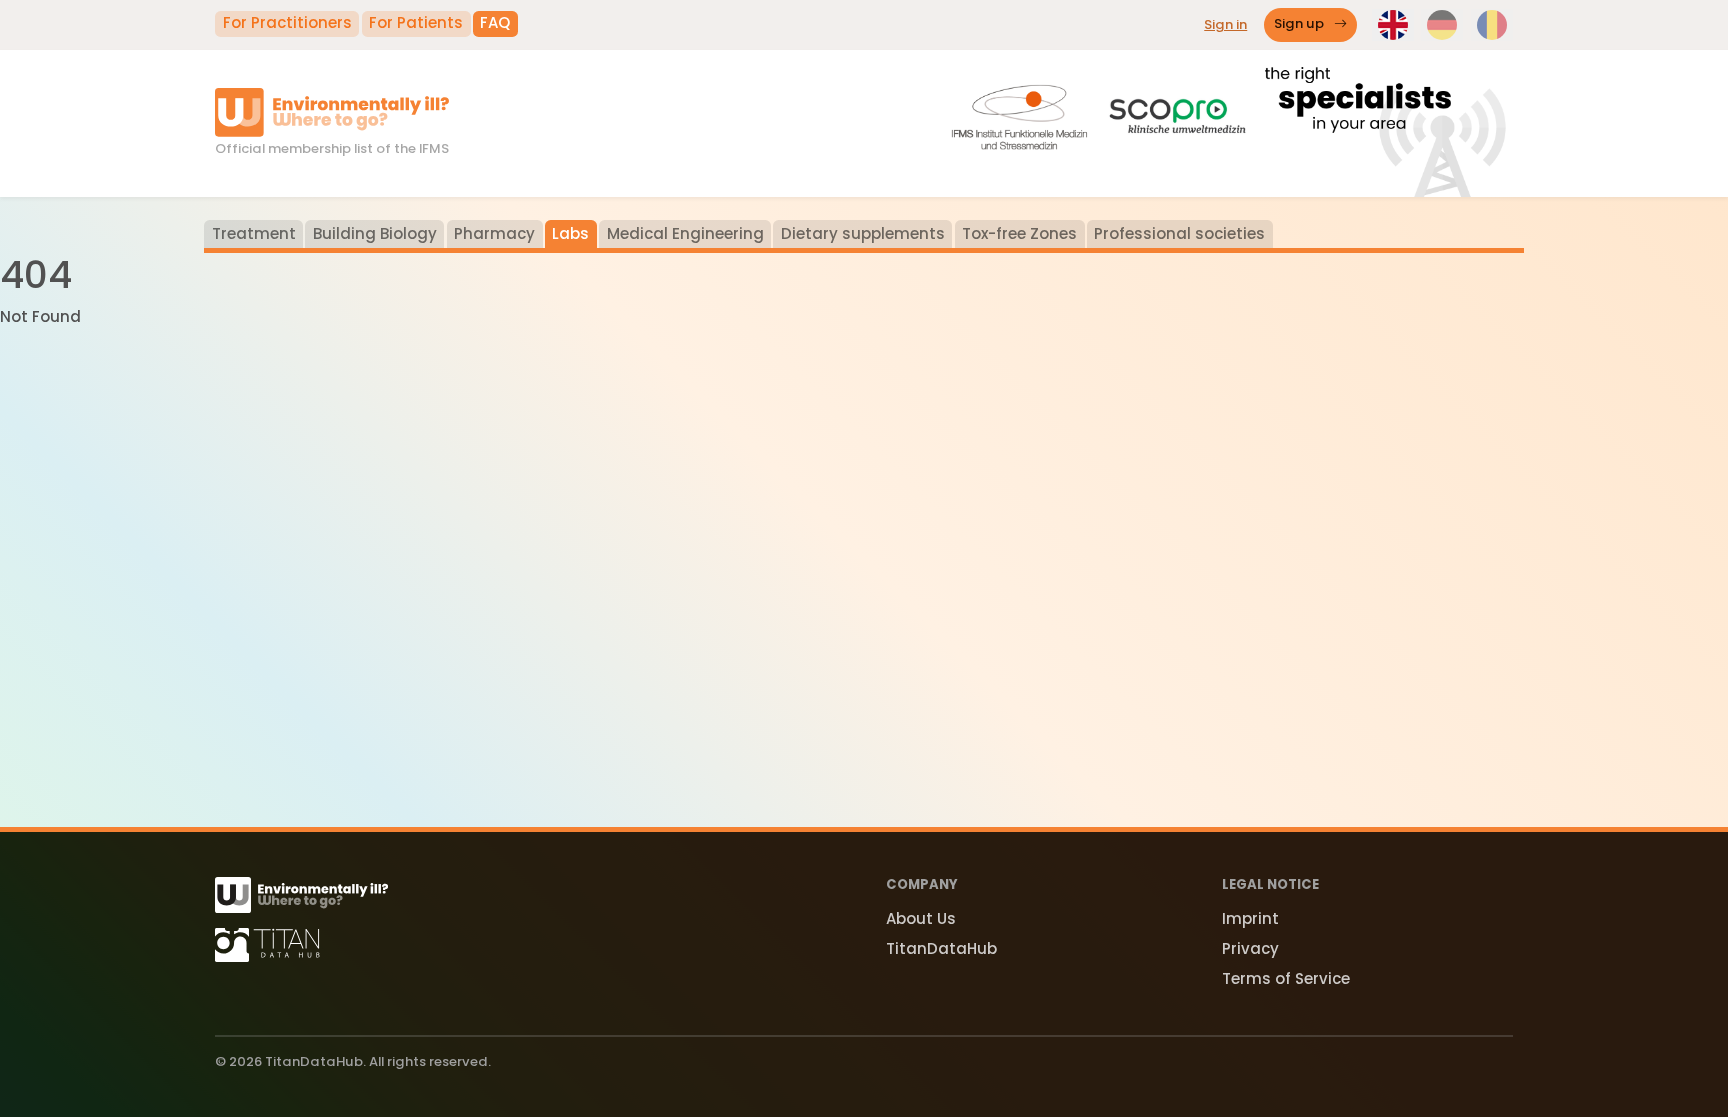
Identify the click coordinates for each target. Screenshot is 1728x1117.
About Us (921, 918)
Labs (570, 233)
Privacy (1250, 948)
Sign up (1300, 24)
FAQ (495, 22)
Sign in (1225, 24)
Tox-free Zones (1019, 233)
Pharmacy (494, 233)
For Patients (416, 22)
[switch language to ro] (1492, 25)
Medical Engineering (685, 233)
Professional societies (1179, 233)
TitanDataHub (941, 948)
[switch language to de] (1442, 25)
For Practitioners (287, 22)
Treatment (254, 233)
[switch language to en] (1393, 25)
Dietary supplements (863, 233)
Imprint (1250, 918)
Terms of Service (1286, 978)
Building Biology (375, 233)
